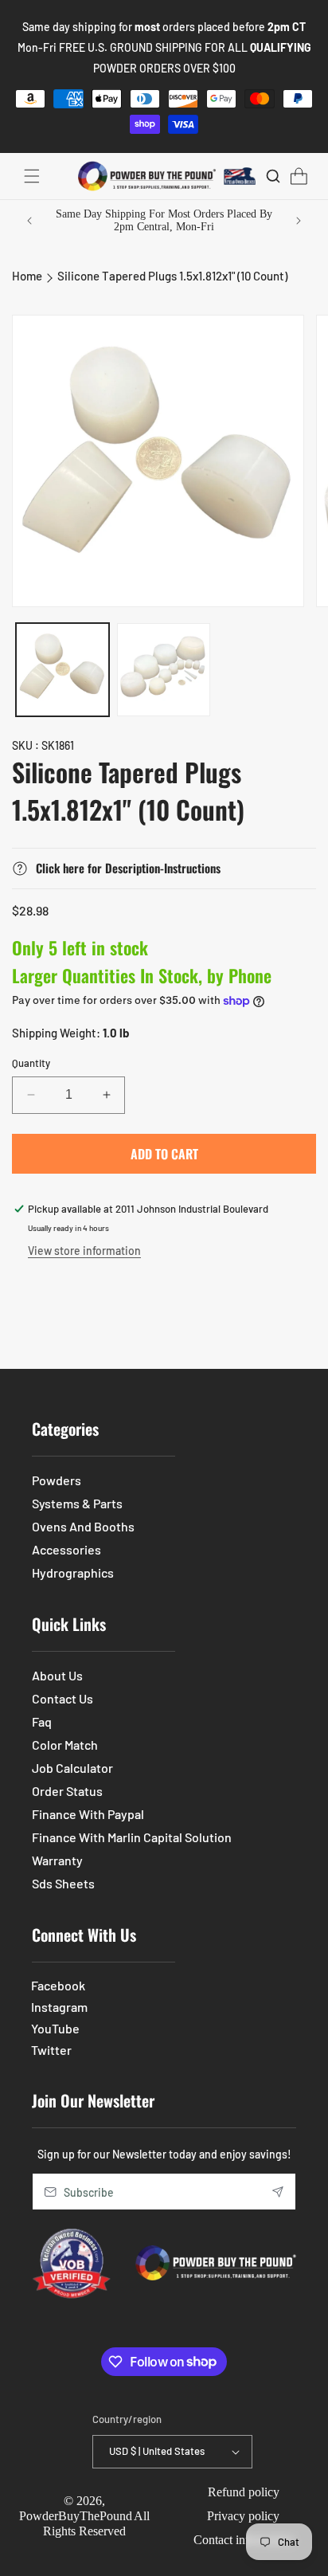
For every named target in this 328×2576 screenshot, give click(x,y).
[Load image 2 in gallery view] (164, 670)
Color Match (65, 1745)
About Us (57, 1675)
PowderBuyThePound (76, 2516)
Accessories (66, 1549)
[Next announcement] (299, 221)
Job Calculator (72, 1768)
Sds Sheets (63, 1883)
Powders (57, 1480)
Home (27, 276)
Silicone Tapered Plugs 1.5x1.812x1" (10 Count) (172, 276)
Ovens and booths (83, 1526)
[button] (32, 176)
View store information (84, 1251)
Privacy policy (243, 2516)
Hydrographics (73, 1572)
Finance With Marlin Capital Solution (132, 1837)
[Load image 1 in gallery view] (62, 670)
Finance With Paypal (88, 1814)
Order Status (67, 1791)
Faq (42, 1721)
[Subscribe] (278, 2192)
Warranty (57, 1860)
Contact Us (62, 1698)
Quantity (31, 1063)
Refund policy (244, 2492)
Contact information (244, 2540)
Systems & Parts (77, 1503)
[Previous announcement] (29, 221)
